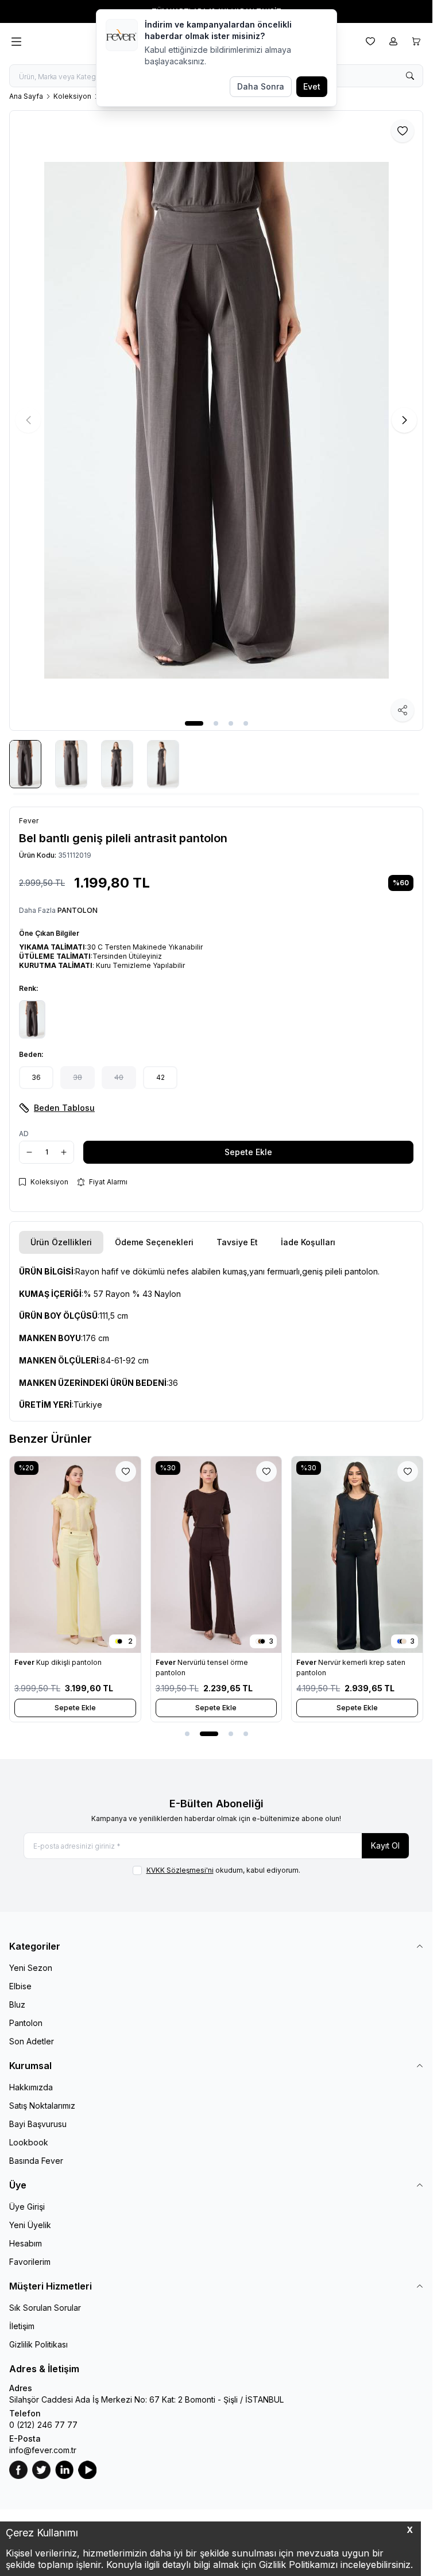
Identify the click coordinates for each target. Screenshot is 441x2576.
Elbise (20, 1986)
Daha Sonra (261, 86)
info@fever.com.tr (43, 2450)
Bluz (17, 2004)
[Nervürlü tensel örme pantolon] (216, 1554)
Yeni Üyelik (30, 2225)
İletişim (22, 2326)
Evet (312, 86)
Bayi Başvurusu (38, 2124)
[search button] (410, 76)
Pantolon (26, 2023)
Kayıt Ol (385, 1845)
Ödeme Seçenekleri (154, 1242)
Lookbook (29, 2142)
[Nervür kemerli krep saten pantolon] (357, 1554)
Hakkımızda (31, 2087)
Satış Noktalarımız (42, 2106)
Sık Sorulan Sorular (45, 2308)
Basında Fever (36, 2161)
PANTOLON (78, 910)
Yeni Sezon (31, 1968)
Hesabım (26, 2243)
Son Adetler (32, 2041)
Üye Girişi (27, 2207)
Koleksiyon (72, 96)
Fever (25, 1662)
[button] (194, 723)
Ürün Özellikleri (61, 1242)
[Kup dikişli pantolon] (75, 1554)
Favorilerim (30, 2262)
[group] (216, 421)
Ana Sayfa (26, 96)
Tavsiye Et (237, 1242)
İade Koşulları (308, 1242)
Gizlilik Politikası (38, 2344)
